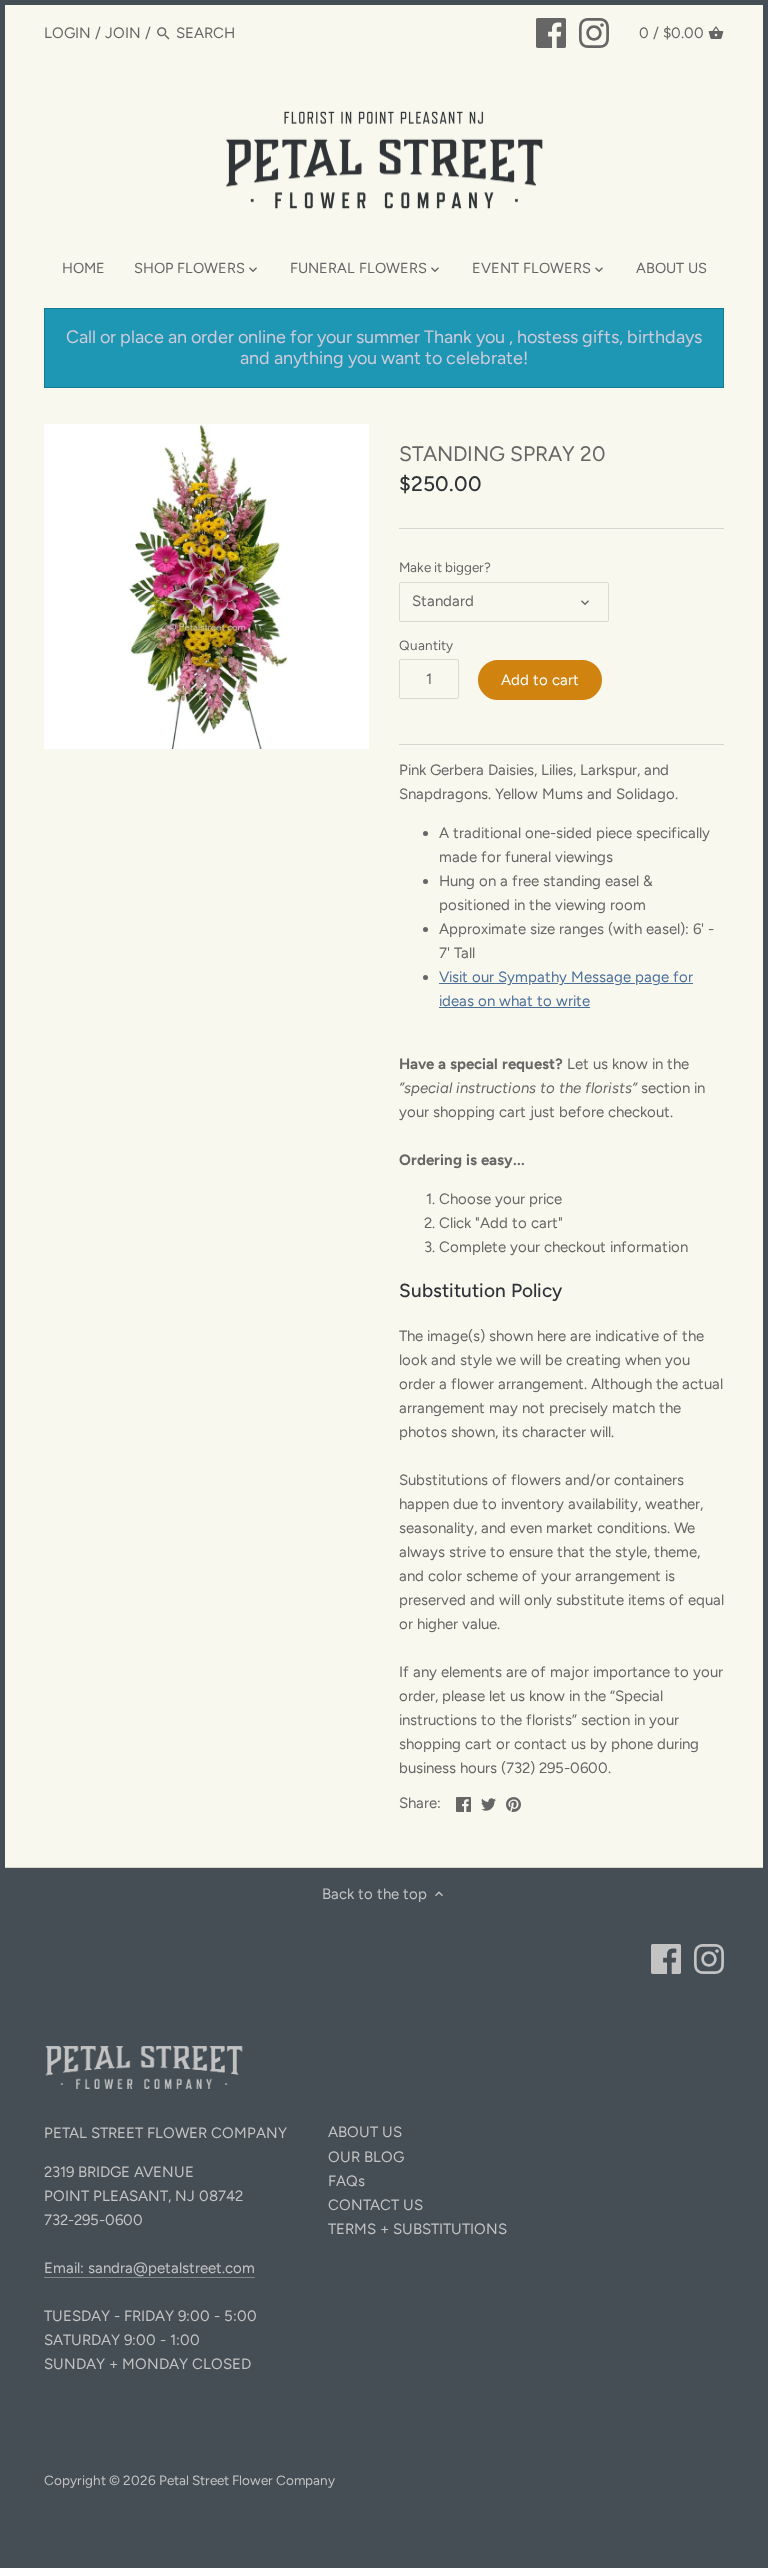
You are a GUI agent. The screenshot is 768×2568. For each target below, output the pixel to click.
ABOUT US (365, 2132)
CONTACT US (375, 2205)
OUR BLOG (366, 2157)
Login (67, 33)
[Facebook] (551, 32)
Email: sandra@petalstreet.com (149, 2268)
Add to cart (540, 680)
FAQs (346, 2181)
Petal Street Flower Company (247, 2480)
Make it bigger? (445, 567)
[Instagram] (594, 32)
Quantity (426, 645)
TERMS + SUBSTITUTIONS (417, 2229)
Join (123, 33)
